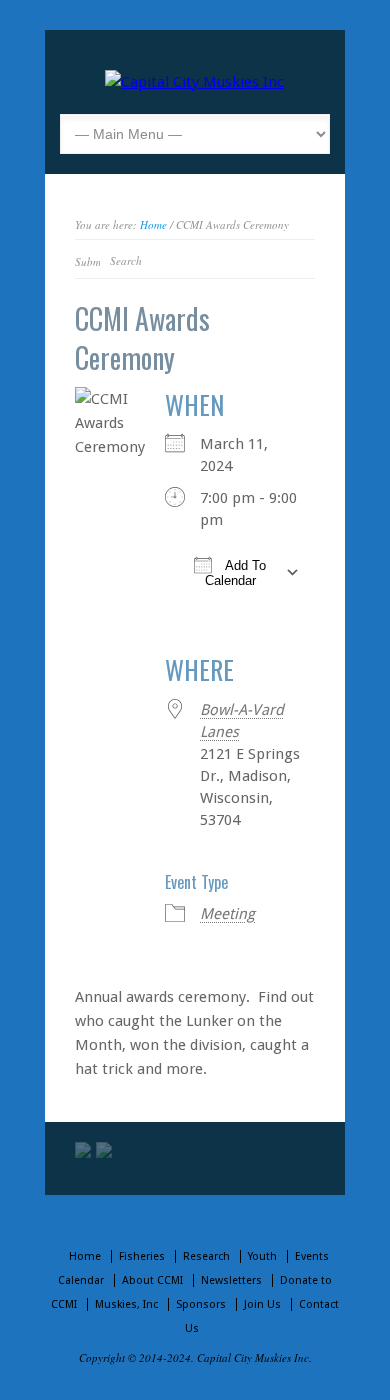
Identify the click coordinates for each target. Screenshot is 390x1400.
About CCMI (152, 1280)
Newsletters (231, 1280)
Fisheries (142, 1256)
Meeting (227, 914)
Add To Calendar (236, 573)
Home (153, 224)
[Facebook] (104, 1150)
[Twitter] (83, 1150)
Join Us (262, 1304)
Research (206, 1256)
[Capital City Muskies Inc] (194, 82)
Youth (262, 1256)
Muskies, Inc (126, 1304)
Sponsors (201, 1304)
